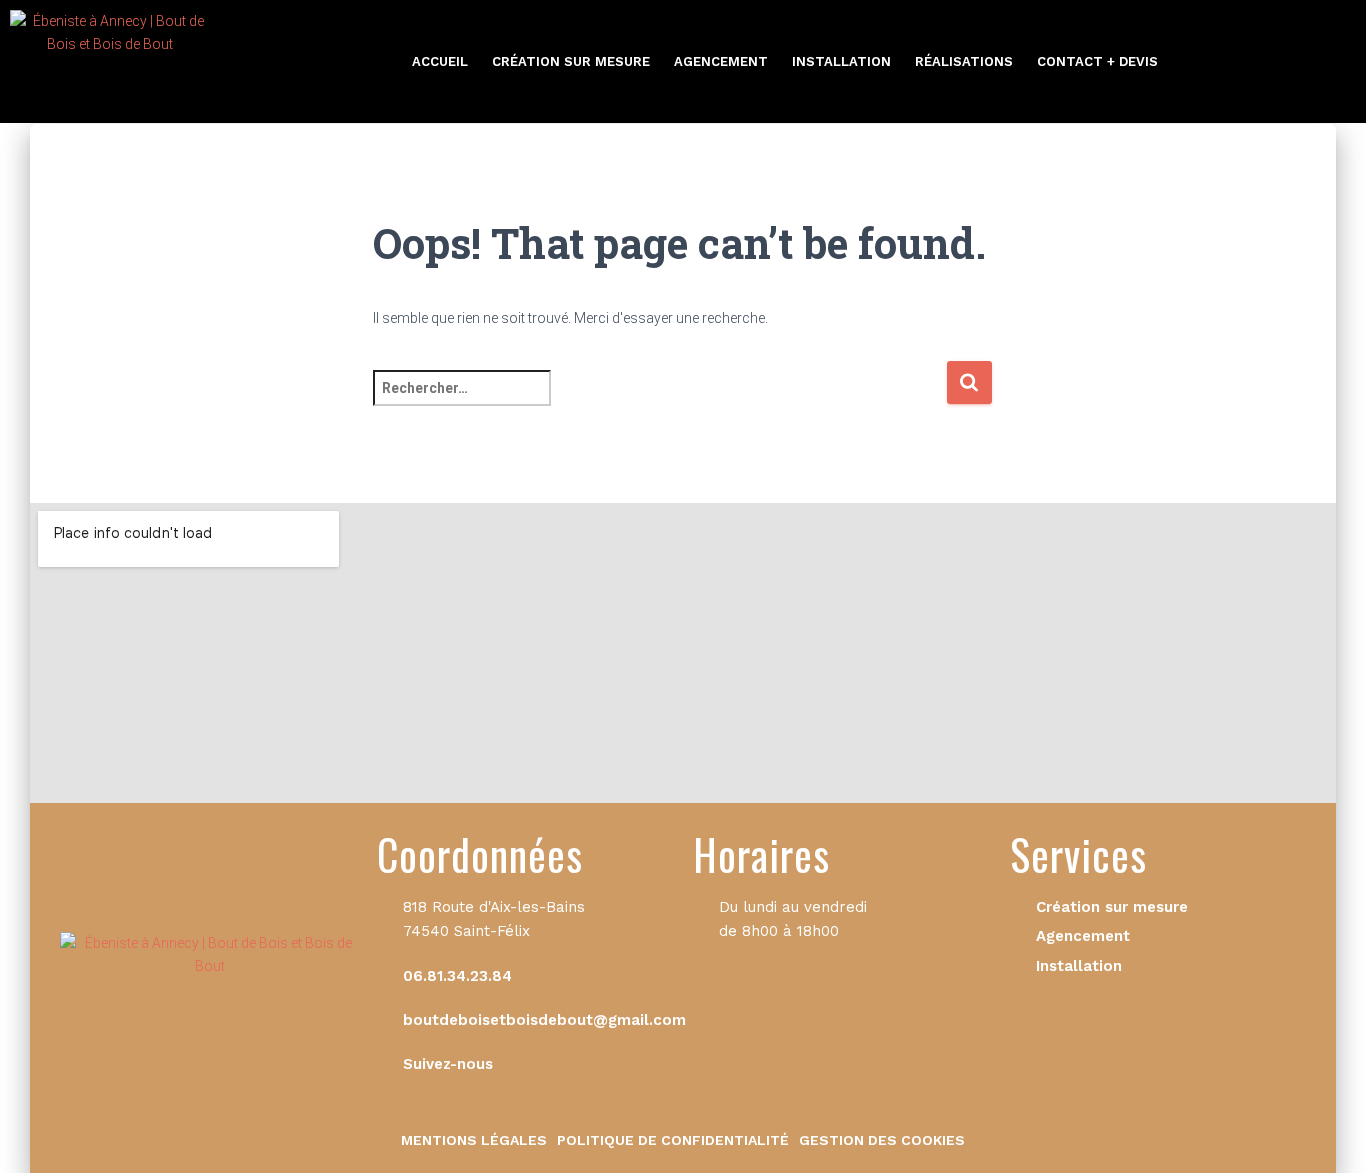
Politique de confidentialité (673, 1140)
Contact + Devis (1097, 61)
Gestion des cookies (882, 1140)
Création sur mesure (571, 61)
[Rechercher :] (659, 401)
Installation (841, 61)
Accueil (440, 61)
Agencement (721, 61)
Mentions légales (474, 1140)
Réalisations (964, 61)
